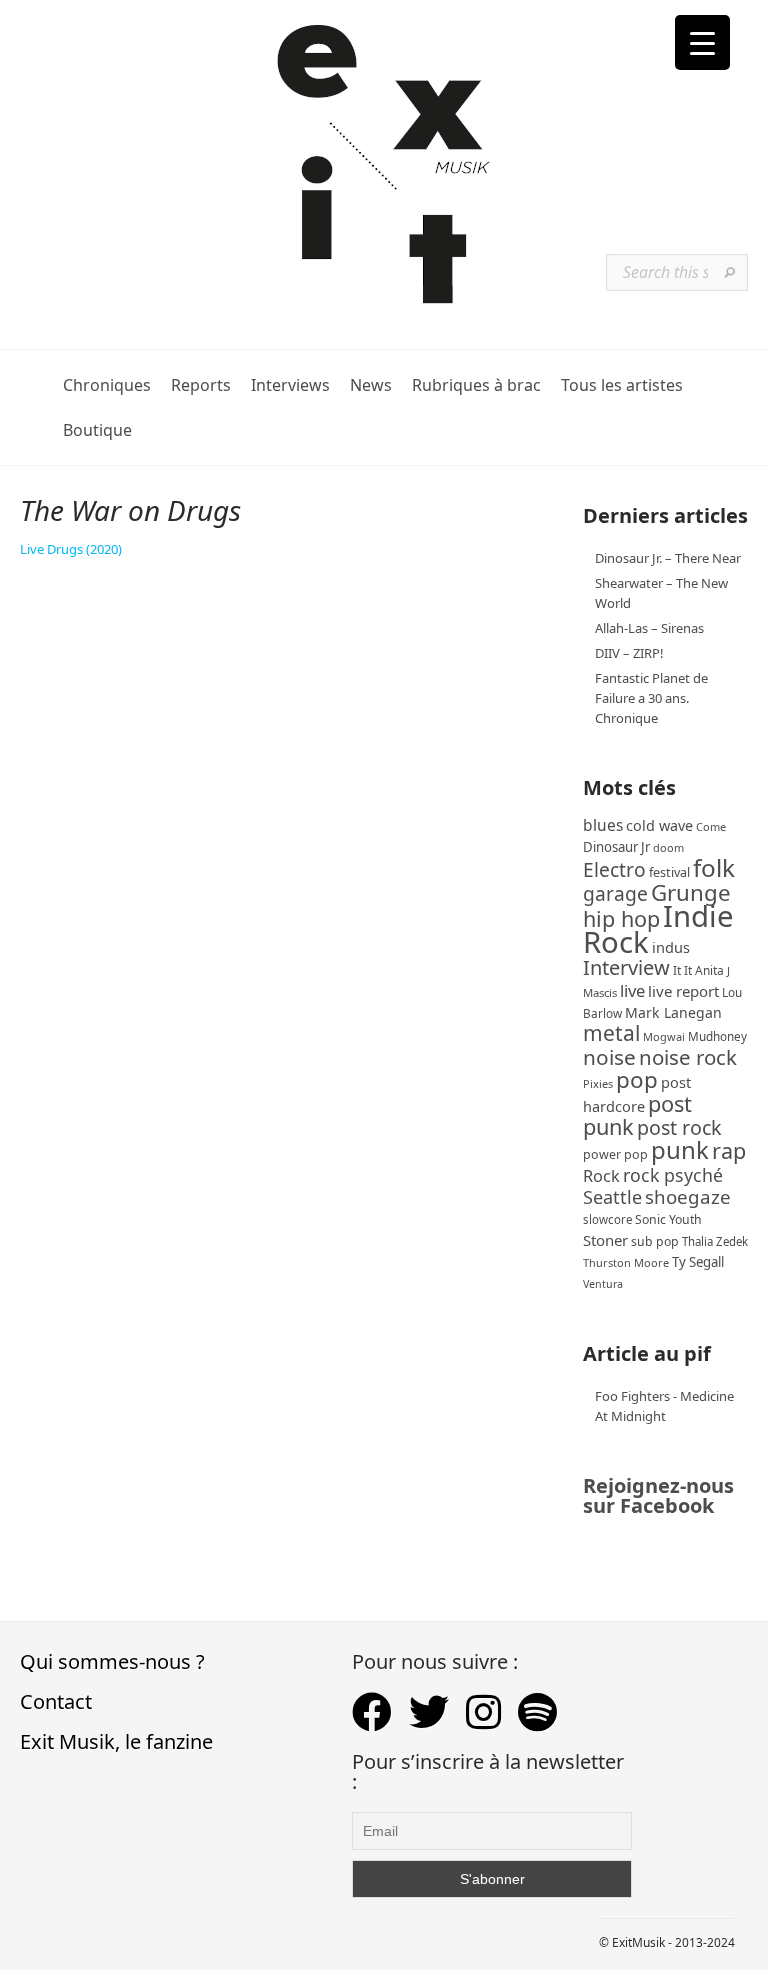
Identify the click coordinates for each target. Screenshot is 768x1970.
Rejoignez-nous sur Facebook (658, 1495)
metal (611, 1033)
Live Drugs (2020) (71, 549)
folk (714, 867)
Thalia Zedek (715, 1241)
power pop (615, 1154)
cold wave (659, 825)
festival (669, 872)
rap (729, 1150)
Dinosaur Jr (616, 847)
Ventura (603, 1284)
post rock (679, 1127)
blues (603, 825)
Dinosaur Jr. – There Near (668, 558)
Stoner (605, 1240)
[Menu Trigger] (702, 42)
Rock (601, 1176)
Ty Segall (698, 1262)
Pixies (598, 1083)
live (632, 990)
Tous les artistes (622, 385)
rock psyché (673, 1175)
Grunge (691, 892)
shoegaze (688, 1196)
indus (671, 947)
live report (683, 991)
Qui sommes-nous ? (112, 1661)
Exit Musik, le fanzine (116, 1741)
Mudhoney (717, 1036)
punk (680, 1149)
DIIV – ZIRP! (629, 653)
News (371, 385)
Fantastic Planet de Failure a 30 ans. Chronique (651, 698)
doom (668, 847)
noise (609, 1057)
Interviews (290, 385)
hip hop (621, 918)
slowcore (607, 1219)
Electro (614, 869)
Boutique (97, 430)
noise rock (688, 1057)
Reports (201, 385)
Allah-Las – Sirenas (649, 628)
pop (637, 1079)
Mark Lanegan (673, 1012)
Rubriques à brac (476, 385)
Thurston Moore (626, 1262)
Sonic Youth (668, 1219)
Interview (626, 967)
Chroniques (107, 385)
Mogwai (664, 1036)
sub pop (655, 1241)
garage (615, 893)
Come (711, 826)
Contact (56, 1701)
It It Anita (698, 970)
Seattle (612, 1197)
